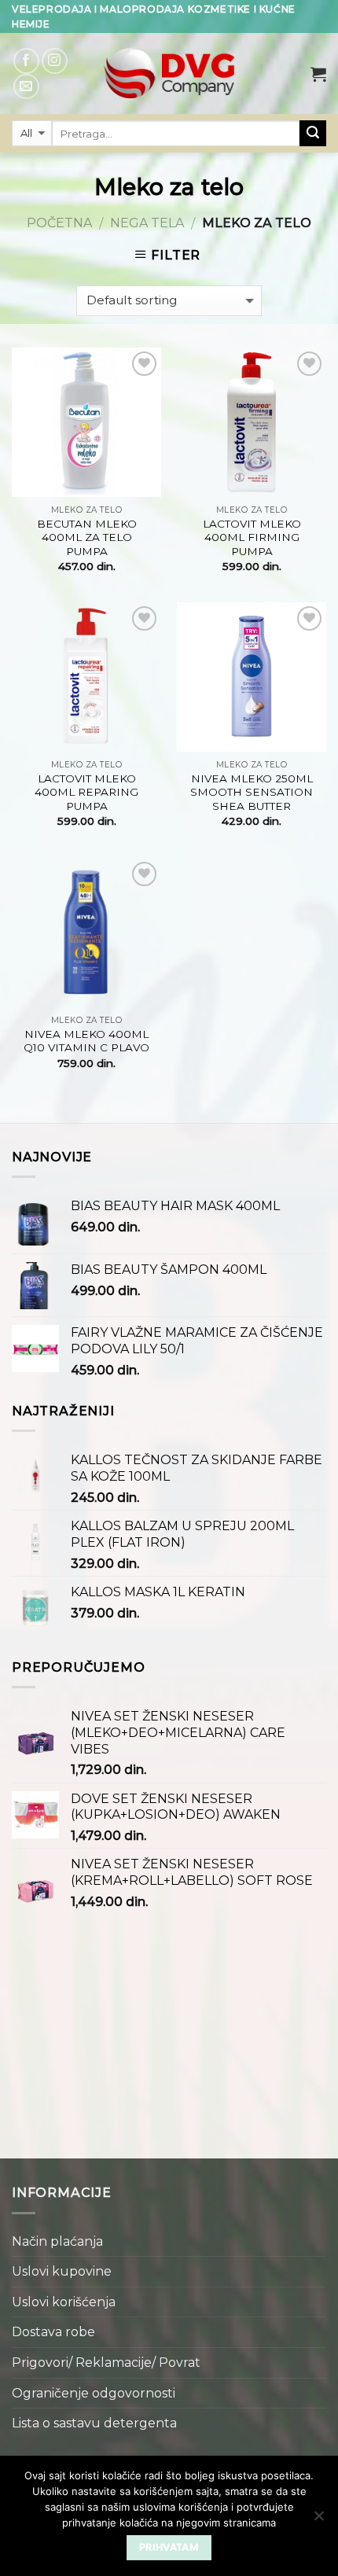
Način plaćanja (57, 2241)
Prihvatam (169, 2547)
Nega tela (147, 223)
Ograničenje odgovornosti (94, 2393)
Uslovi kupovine (62, 2271)
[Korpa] (318, 74)
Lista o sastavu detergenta (94, 2423)
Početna (59, 223)
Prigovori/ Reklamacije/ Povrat (106, 2363)
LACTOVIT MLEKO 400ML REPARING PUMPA (86, 792)
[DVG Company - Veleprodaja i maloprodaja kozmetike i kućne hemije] (169, 74)
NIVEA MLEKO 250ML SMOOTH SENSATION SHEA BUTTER (252, 792)
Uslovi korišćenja (64, 2302)
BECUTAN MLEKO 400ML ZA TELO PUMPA (87, 537)
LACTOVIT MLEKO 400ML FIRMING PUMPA (252, 537)
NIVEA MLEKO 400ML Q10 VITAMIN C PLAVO (86, 1041)
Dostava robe (53, 2332)
